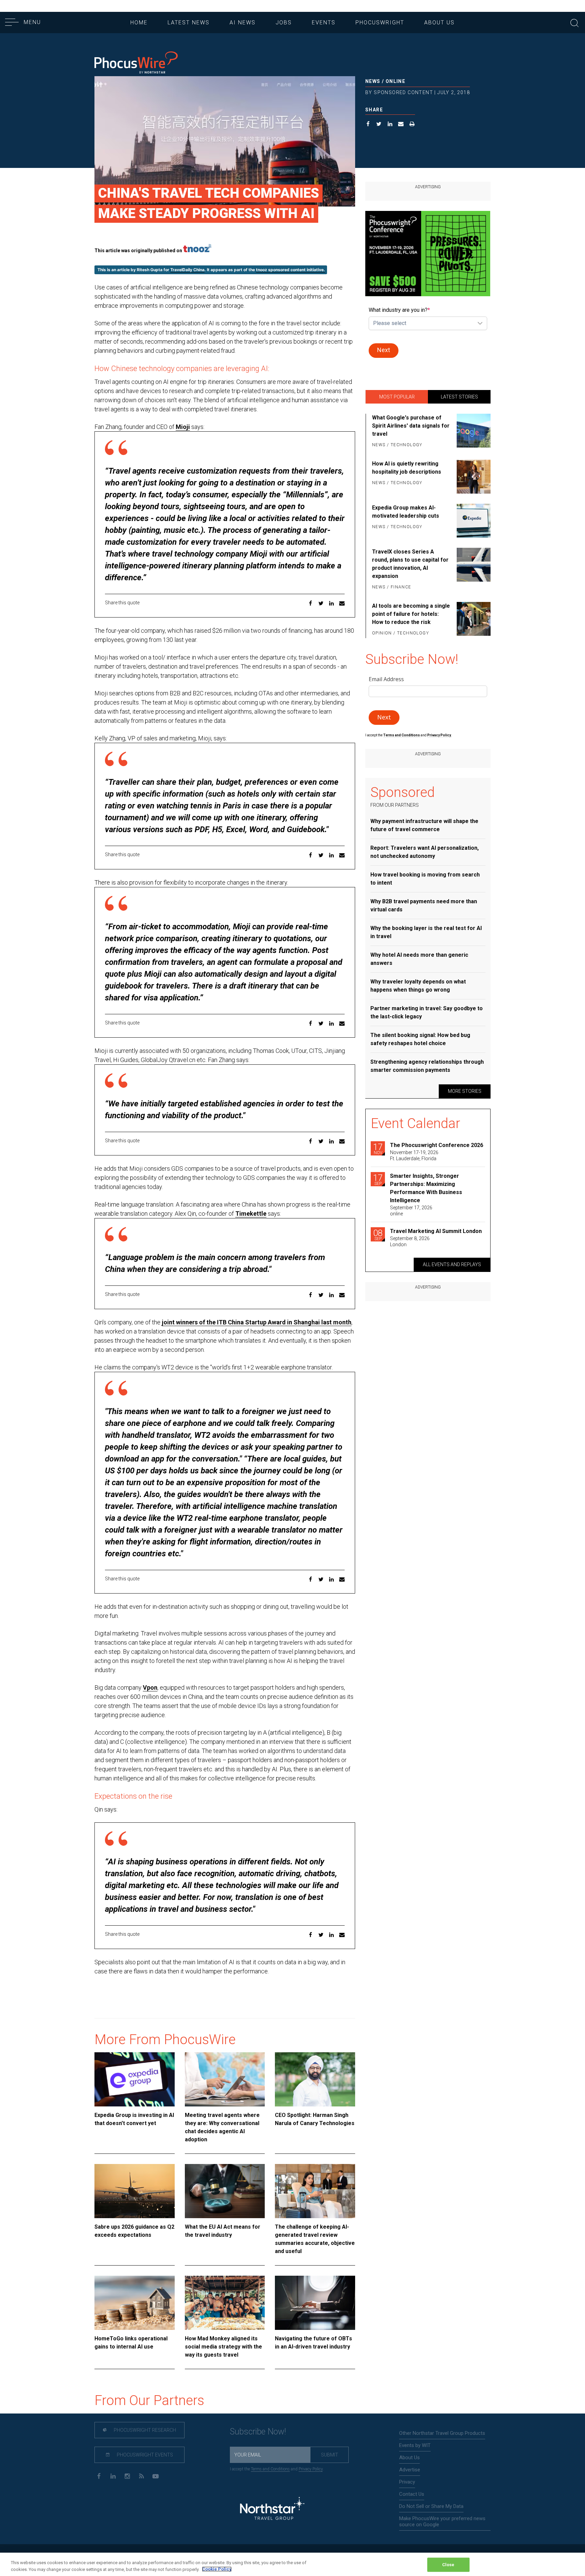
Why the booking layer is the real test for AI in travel (426, 932)
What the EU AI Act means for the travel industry (223, 2231)
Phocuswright (380, 23)
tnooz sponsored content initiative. (290, 270)
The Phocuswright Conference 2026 (437, 1145)
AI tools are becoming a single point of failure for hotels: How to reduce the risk (411, 614)
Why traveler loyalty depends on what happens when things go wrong (418, 986)
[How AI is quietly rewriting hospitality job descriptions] (472, 477)
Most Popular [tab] (397, 397)
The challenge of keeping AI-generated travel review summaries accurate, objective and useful (315, 2239)
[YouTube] (156, 2476)
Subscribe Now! (258, 2432)
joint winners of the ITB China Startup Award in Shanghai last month (257, 1322)
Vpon (150, 1687)
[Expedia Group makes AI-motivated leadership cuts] (472, 521)
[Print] (412, 125)
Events (324, 23)
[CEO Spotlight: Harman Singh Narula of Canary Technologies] (315, 2079)
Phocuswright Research (144, 2430)
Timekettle (251, 1214)
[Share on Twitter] (379, 125)
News (373, 81)
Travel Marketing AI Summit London (436, 1231)
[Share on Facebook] (368, 125)
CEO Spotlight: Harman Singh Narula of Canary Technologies (315, 2119)
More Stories (465, 1091)
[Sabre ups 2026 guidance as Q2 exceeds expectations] (135, 2191)
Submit (330, 2455)
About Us (439, 23)
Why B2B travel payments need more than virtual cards (424, 905)
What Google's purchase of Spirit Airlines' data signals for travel (411, 426)
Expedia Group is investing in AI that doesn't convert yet (134, 2119)
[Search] (575, 22)
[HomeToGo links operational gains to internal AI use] (135, 2303)
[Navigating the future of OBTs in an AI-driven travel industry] (315, 2303)
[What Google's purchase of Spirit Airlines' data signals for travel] (472, 432)
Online (395, 81)
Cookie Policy (217, 2569)
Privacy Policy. (439, 735)
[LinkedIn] (113, 2476)
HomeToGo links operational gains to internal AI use (131, 2343)
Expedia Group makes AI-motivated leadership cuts (406, 512)
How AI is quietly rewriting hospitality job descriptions (407, 468)
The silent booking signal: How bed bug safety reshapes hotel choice (420, 1039)
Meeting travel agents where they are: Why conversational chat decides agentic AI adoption (222, 2127)
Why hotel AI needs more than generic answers (419, 959)
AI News (243, 23)
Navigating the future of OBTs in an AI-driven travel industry (313, 2343)
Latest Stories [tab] (459, 397)
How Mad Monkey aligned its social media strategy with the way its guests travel (223, 2347)
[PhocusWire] (136, 63)
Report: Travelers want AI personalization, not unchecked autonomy (425, 852)
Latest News (189, 23)
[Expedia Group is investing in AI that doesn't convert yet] (135, 2079)
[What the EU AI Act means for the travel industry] (225, 2191)
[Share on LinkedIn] (390, 125)
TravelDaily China (187, 270)
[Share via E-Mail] (401, 125)
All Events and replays (452, 1264)
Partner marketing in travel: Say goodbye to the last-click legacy (427, 1012)
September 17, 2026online (411, 1211)
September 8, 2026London (410, 1241)
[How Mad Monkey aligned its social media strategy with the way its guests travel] (225, 2303)
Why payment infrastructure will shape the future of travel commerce (424, 825)
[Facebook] (99, 2476)
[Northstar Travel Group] (272, 2509)
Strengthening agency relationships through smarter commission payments (427, 1066)
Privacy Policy (311, 2469)
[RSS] (141, 2476)
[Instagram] (127, 2476)
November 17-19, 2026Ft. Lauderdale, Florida (414, 1155)
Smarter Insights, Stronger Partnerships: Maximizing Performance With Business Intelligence (426, 1188)
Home (139, 23)
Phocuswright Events (144, 2455)
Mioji (183, 427)
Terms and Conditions (402, 735)
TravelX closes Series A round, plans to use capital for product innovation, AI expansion (410, 564)
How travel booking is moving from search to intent (425, 879)
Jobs (284, 23)
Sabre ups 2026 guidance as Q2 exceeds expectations (134, 2231)
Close (448, 2565)
